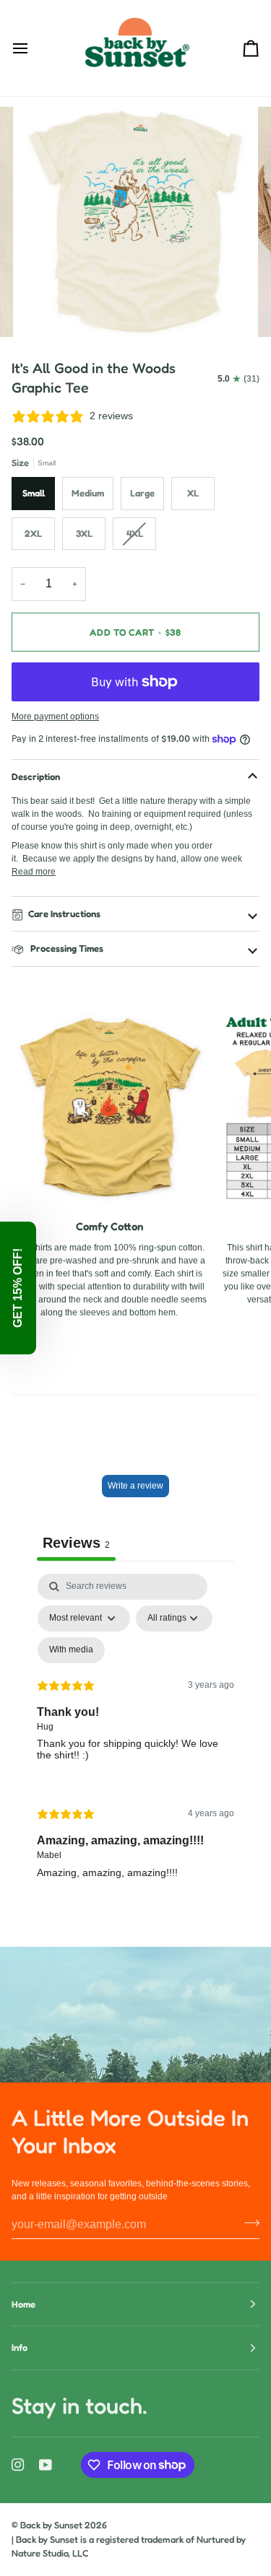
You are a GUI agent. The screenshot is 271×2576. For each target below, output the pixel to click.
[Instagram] (18, 2465)
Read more (34, 872)
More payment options (55, 717)
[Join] (248, 2223)
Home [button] (23, 2304)
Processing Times (66, 948)
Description (36, 776)
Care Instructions (64, 914)
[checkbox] (71, 1650)
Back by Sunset (51, 2525)
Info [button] (20, 2347)
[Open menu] (33, 48)
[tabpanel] (135, 1738)
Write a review (135, 1486)
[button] (18, 1288)
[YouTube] (46, 2465)
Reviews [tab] (76, 1543)
